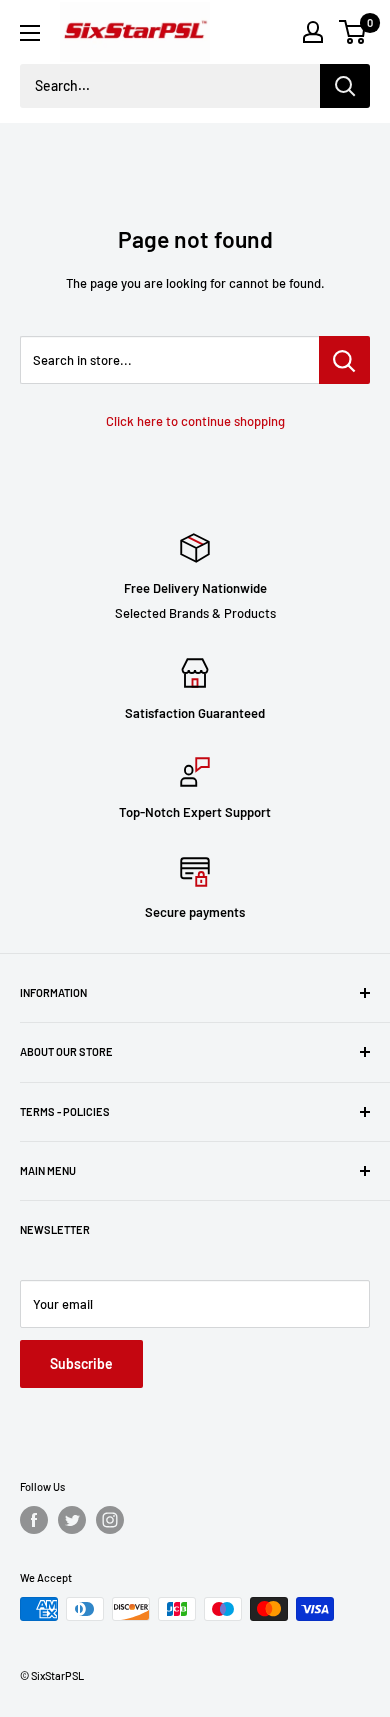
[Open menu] (30, 33)
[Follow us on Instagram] (110, 1520)
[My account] (313, 32)
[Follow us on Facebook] (34, 1520)
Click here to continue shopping (195, 421)
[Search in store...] (344, 360)
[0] (353, 32)
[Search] (345, 86)
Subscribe (81, 1363)
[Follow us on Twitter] (72, 1520)
